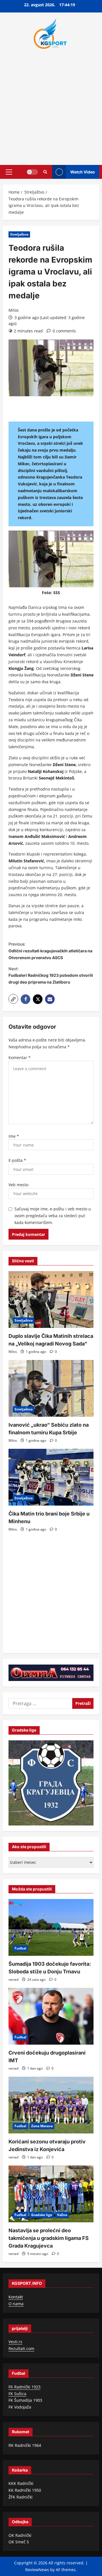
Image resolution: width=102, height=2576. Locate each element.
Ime (14, 1136)
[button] (9, 172)
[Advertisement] (51, 105)
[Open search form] (45, 172)
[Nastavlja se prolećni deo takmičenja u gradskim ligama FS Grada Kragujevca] (51, 2194)
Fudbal (20, 1948)
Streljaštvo (19, 234)
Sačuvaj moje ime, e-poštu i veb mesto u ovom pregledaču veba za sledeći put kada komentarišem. (53, 1216)
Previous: (50, 951)
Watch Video (83, 172)
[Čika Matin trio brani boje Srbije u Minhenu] (51, 1477)
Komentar (20, 1058)
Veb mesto (18, 1185)
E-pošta (17, 1160)
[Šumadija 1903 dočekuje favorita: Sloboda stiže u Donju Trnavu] (51, 1927)
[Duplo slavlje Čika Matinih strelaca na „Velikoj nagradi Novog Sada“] (51, 1299)
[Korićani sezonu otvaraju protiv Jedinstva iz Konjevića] (51, 2105)
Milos (14, 310)
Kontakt (16, 2297)
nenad (13, 1979)
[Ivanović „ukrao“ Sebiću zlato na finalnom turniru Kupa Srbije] (51, 1388)
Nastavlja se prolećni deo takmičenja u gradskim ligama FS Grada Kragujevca (49, 2238)
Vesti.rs (15, 2342)
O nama (16, 2304)
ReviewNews (37, 2570)
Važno (62, 2215)
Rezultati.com (21, 2348)
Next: (51, 975)
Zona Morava (42, 2126)
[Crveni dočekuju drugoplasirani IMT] (51, 2016)
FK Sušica (17, 2394)
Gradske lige (42, 2215)
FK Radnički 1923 (25, 2387)
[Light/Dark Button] (32, 172)
